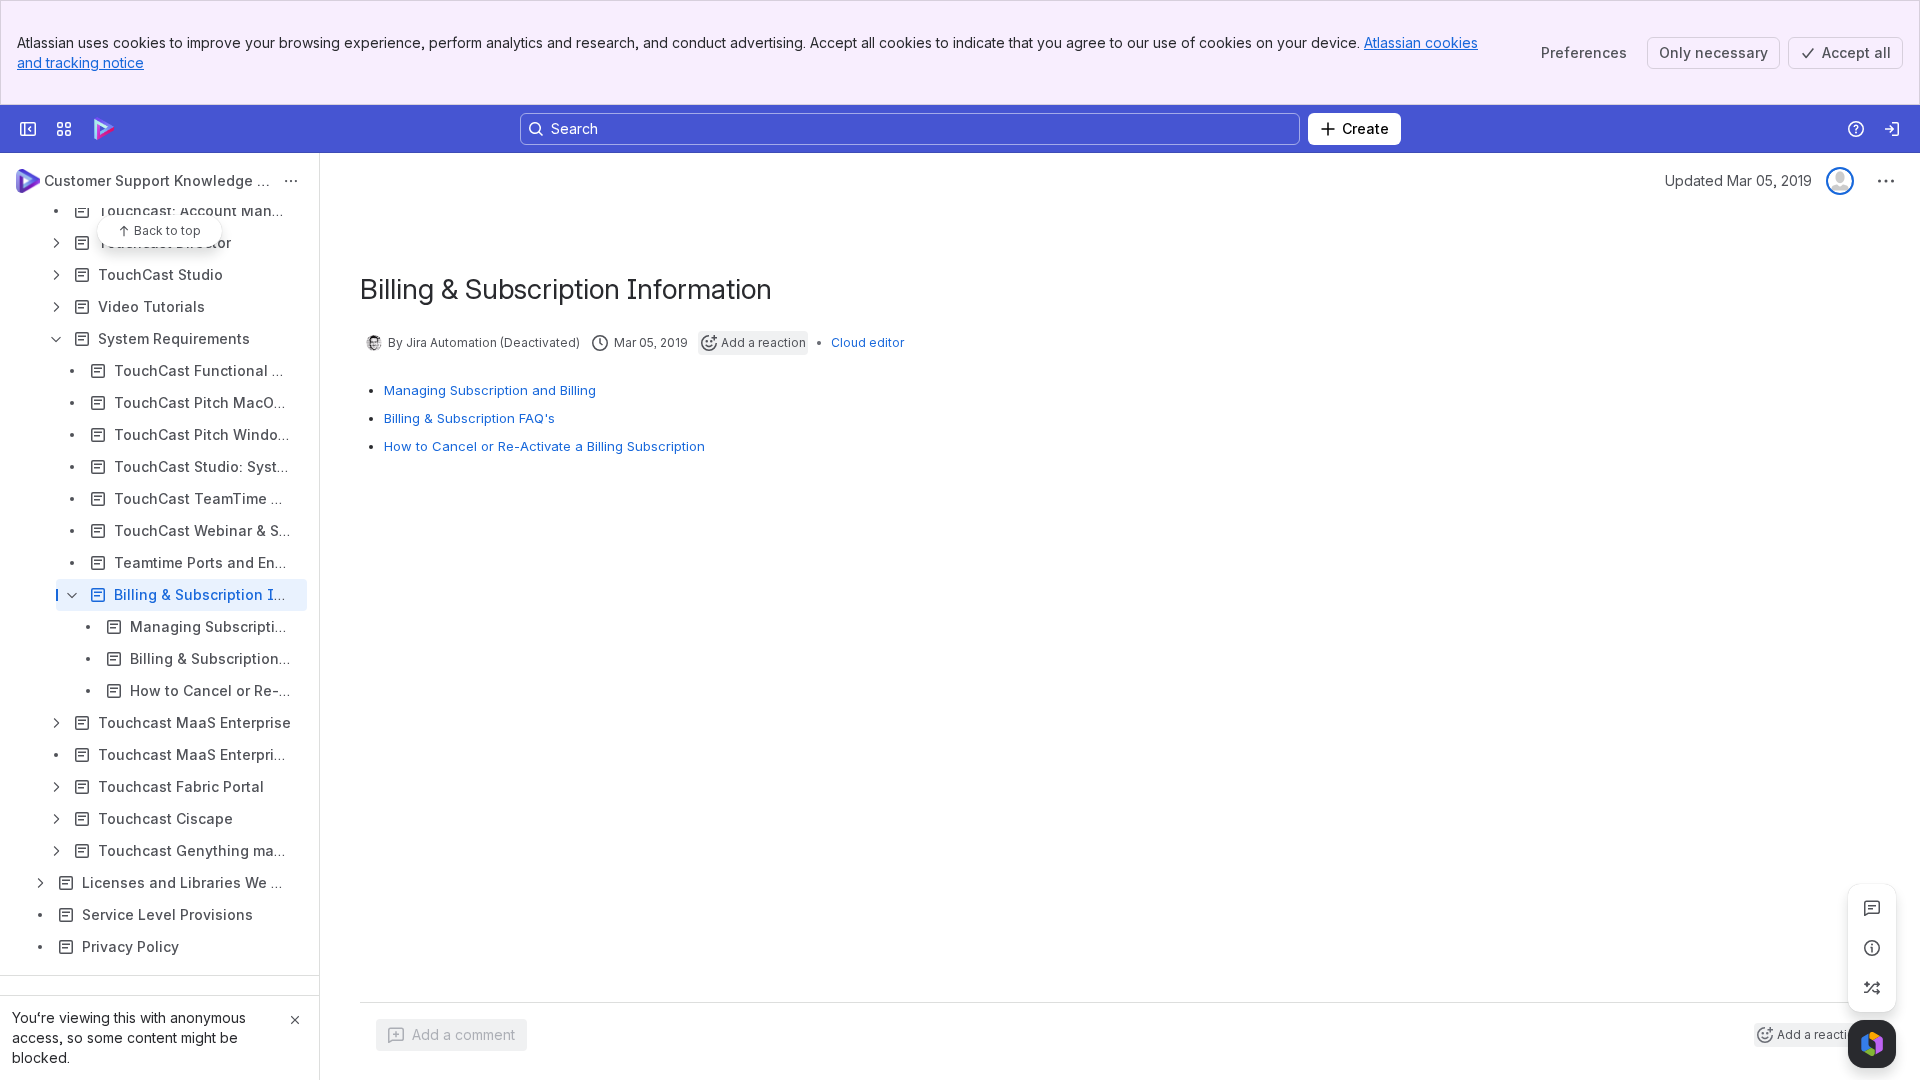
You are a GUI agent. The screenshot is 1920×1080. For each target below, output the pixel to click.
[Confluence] (104, 129)
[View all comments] (1872, 908)
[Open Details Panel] (1872, 948)
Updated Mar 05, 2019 (1738, 180)
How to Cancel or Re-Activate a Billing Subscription (544, 446)
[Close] (295, 1020)
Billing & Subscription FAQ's (469, 418)
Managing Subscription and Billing (490, 390)
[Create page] (1872, 988)
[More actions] (291, 181)
